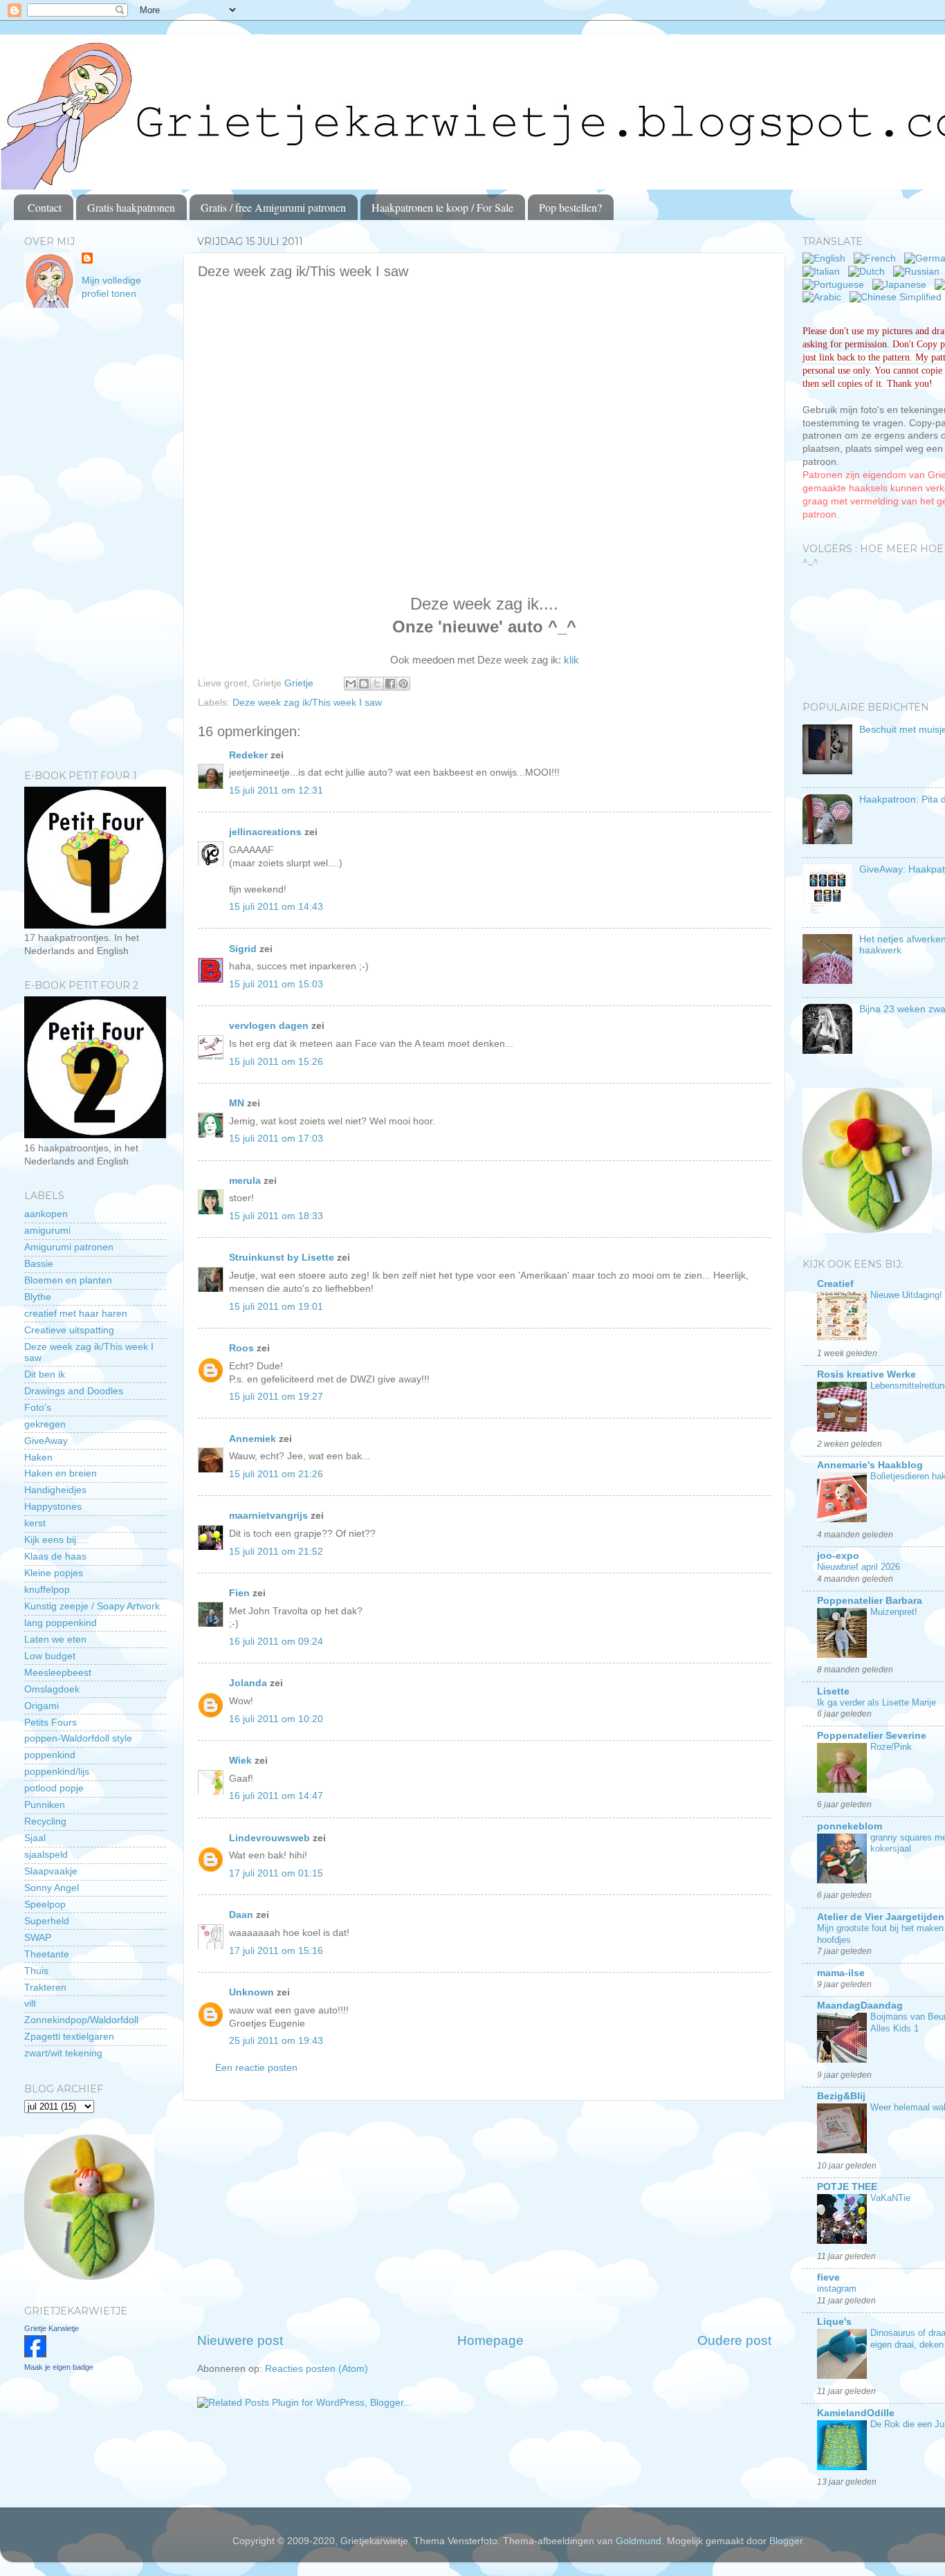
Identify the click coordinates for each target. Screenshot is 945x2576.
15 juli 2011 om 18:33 (276, 1216)
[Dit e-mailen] (351, 684)
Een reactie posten (256, 2068)
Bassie (39, 1264)
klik (571, 660)
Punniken (45, 1805)
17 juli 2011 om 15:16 (276, 1951)
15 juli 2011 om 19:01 (276, 1307)
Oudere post (734, 2340)
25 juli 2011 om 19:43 (276, 2041)
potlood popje (54, 1788)
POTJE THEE (847, 2187)
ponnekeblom (850, 1826)
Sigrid (243, 949)
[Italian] (824, 272)
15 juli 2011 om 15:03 (276, 984)
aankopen (46, 1214)
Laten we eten (55, 1639)
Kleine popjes (54, 1573)
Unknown (251, 1992)
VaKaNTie (890, 2198)
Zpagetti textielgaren (69, 2037)
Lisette (833, 1691)
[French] (878, 258)
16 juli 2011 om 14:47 (276, 1796)
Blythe (38, 1297)
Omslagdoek (52, 1689)
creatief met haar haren (76, 1314)
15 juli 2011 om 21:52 (276, 1552)
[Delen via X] (377, 684)
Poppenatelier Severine (872, 1736)
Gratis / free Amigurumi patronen (273, 207)
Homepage (490, 2340)
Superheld (47, 1921)
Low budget (50, 1656)
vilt (30, 2003)
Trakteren (45, 1988)
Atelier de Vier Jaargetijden (881, 1917)
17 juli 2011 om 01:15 (276, 1873)
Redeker (248, 755)
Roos (241, 1348)
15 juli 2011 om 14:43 (276, 907)
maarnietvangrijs (268, 1516)
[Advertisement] (484, 2216)
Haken (38, 1458)
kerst (35, 1523)
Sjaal (35, 1838)
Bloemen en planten (68, 1280)
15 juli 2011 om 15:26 (276, 1062)
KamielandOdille (856, 2413)
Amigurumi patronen (69, 1247)
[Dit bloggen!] (364, 684)
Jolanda (248, 1683)
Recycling (45, 1821)
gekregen (45, 1424)
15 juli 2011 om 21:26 (276, 1474)
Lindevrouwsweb (269, 1838)
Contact (45, 207)
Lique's (834, 2322)
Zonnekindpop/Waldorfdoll (81, 2020)
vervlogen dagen (269, 1026)
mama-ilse (841, 1973)
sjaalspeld (46, 1855)
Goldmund (639, 2541)
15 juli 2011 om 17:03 (276, 1139)
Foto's (38, 1408)
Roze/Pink (891, 1747)
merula (245, 1181)
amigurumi (47, 1231)
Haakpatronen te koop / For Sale (442, 207)
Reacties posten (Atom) (316, 2369)
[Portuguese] (836, 285)
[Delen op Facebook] (390, 684)
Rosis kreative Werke (866, 1374)
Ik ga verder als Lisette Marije (877, 1702)
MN (237, 1103)
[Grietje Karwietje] (35, 2354)
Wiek (240, 1761)
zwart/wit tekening (63, 2053)
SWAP (38, 1938)
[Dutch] (869, 272)
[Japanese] (902, 285)
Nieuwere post (240, 2340)
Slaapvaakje (51, 1871)
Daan (241, 1915)
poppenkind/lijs (57, 1772)
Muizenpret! (894, 1612)
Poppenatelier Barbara (870, 1601)
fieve (828, 2277)
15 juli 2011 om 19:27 (276, 1397)
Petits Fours (51, 1723)
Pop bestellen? (570, 207)
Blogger (786, 2541)
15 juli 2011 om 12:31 (276, 791)
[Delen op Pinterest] (403, 684)
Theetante (47, 1954)
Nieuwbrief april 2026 (859, 1567)
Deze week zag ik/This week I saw (307, 703)
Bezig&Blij (841, 2096)
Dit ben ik (45, 1374)
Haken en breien (61, 1473)
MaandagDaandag (860, 2006)
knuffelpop (47, 1590)
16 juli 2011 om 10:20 (276, 1719)
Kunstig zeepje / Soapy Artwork (92, 1606)
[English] (827, 258)
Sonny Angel (52, 1888)
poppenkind (50, 1755)
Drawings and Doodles (74, 1391)
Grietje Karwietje (52, 2328)
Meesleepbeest (58, 1673)
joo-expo (838, 1556)
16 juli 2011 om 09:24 (276, 1642)
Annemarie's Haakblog (870, 1465)
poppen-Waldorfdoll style (78, 1738)
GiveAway (46, 1441)
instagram (837, 2289)
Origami (42, 1706)
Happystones (53, 1507)
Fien (241, 1593)
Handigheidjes (55, 1490)
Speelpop (45, 1904)
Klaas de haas (55, 1556)
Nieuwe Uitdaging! (906, 1295)
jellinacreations (265, 832)
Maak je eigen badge (59, 2367)
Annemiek (253, 1439)
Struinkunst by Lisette (282, 1258)
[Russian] (919, 272)
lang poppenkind (61, 1623)
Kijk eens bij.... (56, 1540)
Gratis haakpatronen (131, 207)
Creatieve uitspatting (69, 1330)
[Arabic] (825, 297)
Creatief (835, 1284)
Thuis (36, 1971)
